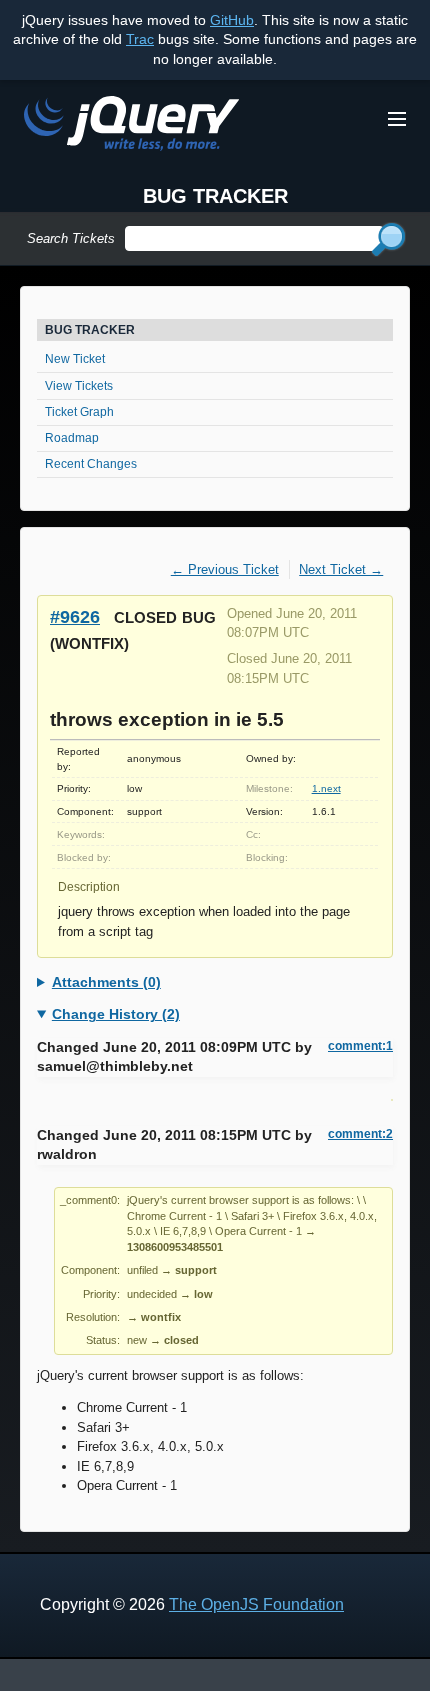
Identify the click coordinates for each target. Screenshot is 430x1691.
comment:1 (360, 1046)
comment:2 (360, 1134)
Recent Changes (91, 464)
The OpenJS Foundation (256, 1604)
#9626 (75, 616)
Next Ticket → (341, 569)
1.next (326, 788)
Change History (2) (116, 1014)
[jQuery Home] (131, 126)
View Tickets (79, 386)
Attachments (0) (106, 982)
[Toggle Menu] (397, 119)
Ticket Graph (79, 412)
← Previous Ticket (225, 569)
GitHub (232, 20)
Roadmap (72, 438)
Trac (140, 39)
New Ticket (75, 359)
